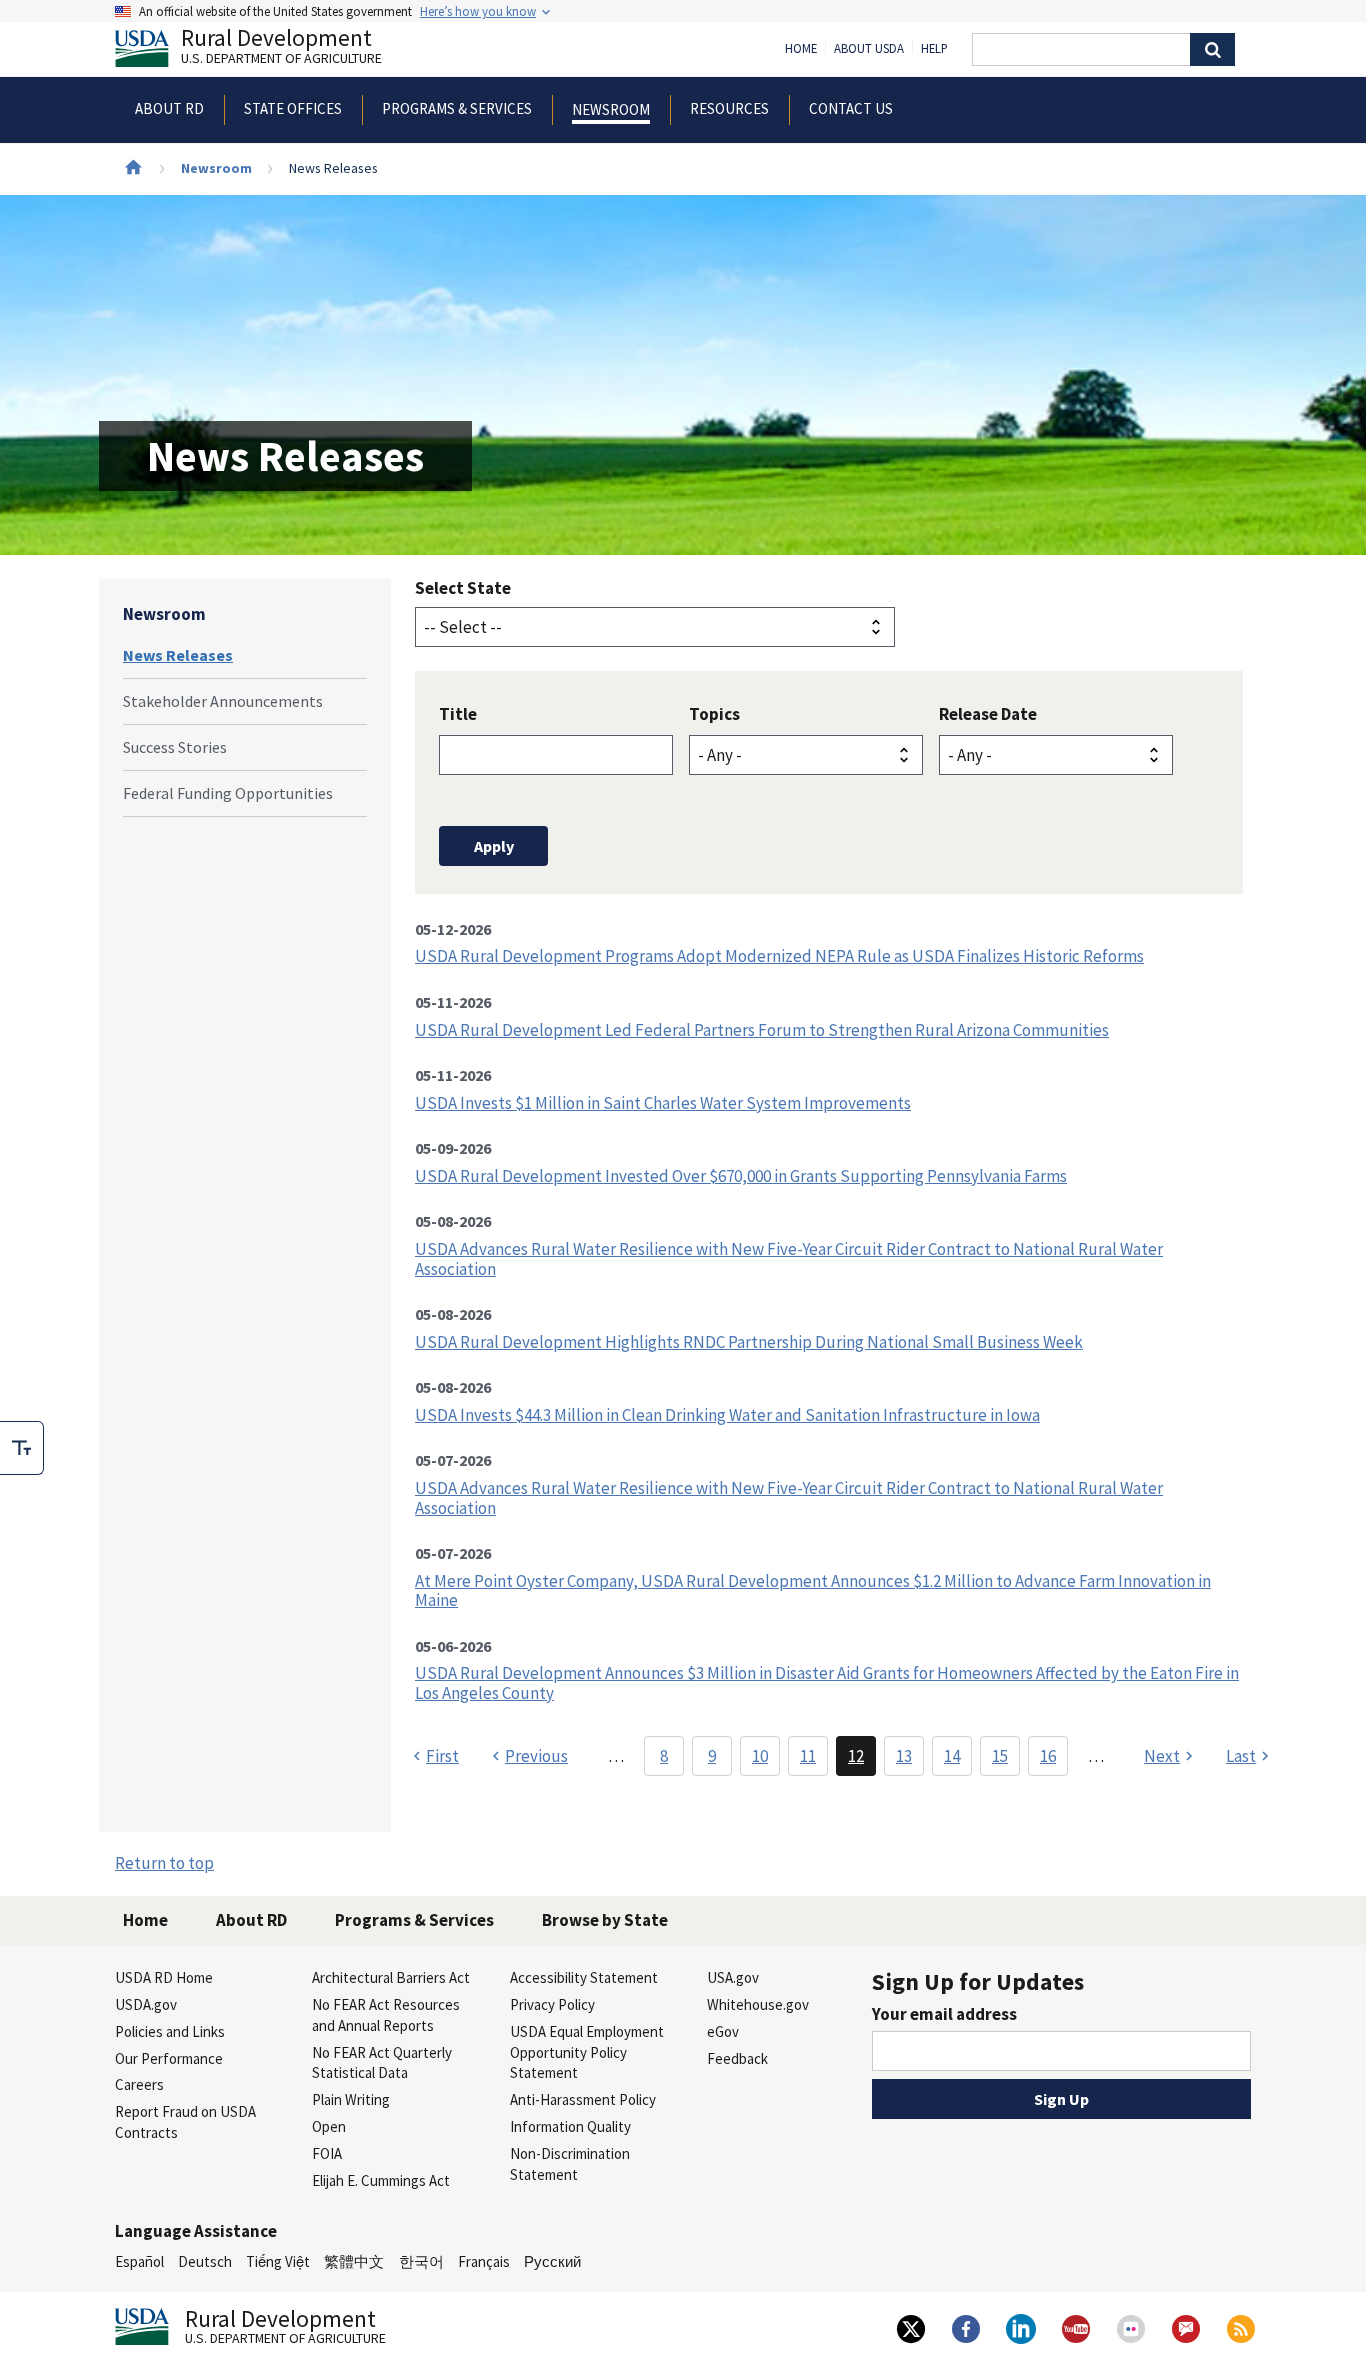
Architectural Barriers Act (391, 1977)
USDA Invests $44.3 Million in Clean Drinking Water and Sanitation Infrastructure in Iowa (727, 1415)
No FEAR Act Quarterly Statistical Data (382, 2063)
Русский (552, 2261)
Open (329, 2126)
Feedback (737, 2058)
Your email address (944, 2014)
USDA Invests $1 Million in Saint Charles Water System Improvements (663, 1103)
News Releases (178, 655)
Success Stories (175, 747)
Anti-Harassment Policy (583, 2099)
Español (139, 2261)
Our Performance (169, 2058)
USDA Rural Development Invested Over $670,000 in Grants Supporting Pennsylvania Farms (741, 1176)
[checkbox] (22, 1448)
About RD (251, 1920)
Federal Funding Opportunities (228, 793)
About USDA (869, 49)
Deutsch (205, 2261)
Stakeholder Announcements (223, 701)
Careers (139, 2084)
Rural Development (281, 48)
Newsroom (216, 168)
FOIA (327, 2153)
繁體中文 (354, 2261)
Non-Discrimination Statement (570, 2164)
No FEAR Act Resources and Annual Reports (386, 2015)
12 (856, 1756)
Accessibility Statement (584, 1977)
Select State (463, 588)
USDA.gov (146, 2004)
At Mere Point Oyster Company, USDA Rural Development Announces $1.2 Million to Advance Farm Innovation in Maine (813, 1590)
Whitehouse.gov (758, 2004)
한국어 (421, 2261)
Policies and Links (170, 2031)
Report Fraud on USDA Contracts (185, 2122)
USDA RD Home (164, 1977)
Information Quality (570, 2126)
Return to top (164, 1863)
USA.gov (733, 1977)
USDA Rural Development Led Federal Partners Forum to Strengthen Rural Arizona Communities (762, 1030)
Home (801, 49)
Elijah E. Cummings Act (381, 2180)
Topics (714, 714)
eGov (723, 2031)
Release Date (988, 714)
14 (952, 1756)
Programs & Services (414, 1920)
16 (1048, 1756)
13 (904, 1756)
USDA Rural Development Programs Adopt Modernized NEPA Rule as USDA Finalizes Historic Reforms (779, 956)
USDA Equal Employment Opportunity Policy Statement (587, 2052)
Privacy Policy (552, 2004)
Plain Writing (351, 2099)
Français (484, 2261)
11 (808, 1756)
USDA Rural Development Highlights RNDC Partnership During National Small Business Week (749, 1342)
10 (760, 1756)
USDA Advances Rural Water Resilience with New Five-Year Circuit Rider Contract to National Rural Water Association (789, 1258)
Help (934, 49)
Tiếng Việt (278, 2261)
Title (458, 714)
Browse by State (605, 1920)
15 (1000, 1756)
